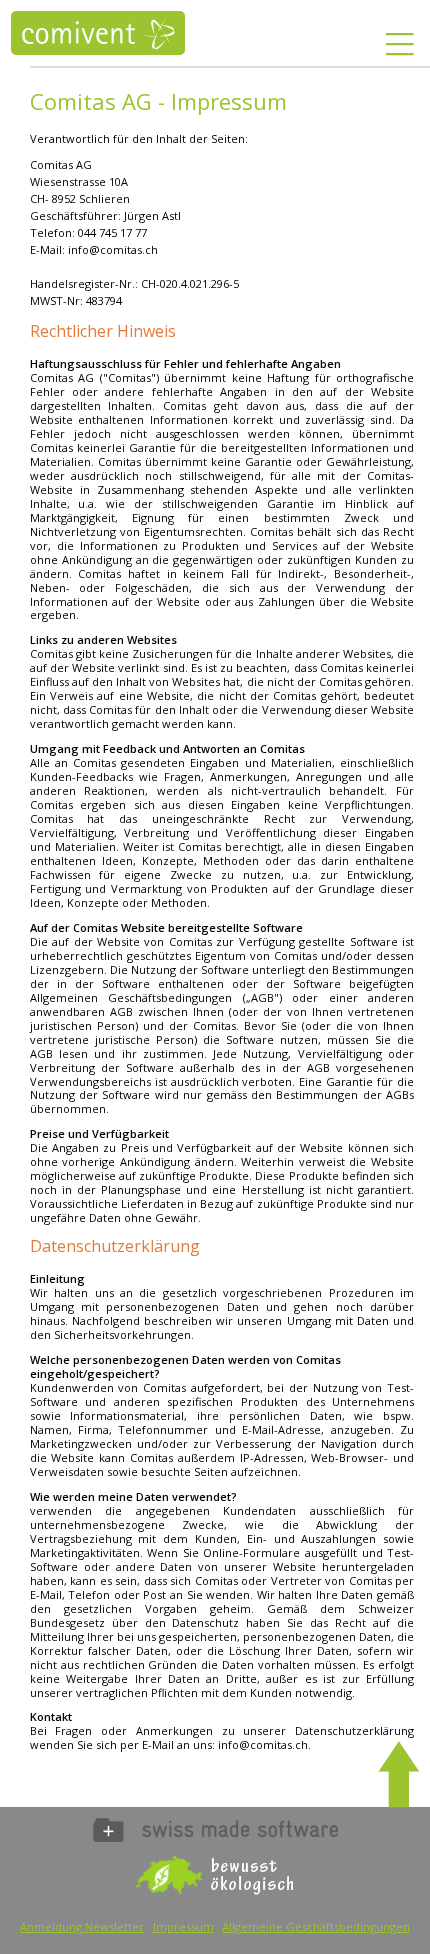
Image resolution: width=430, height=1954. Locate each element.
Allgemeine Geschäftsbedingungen (316, 1926)
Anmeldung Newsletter (82, 1926)
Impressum (183, 1926)
